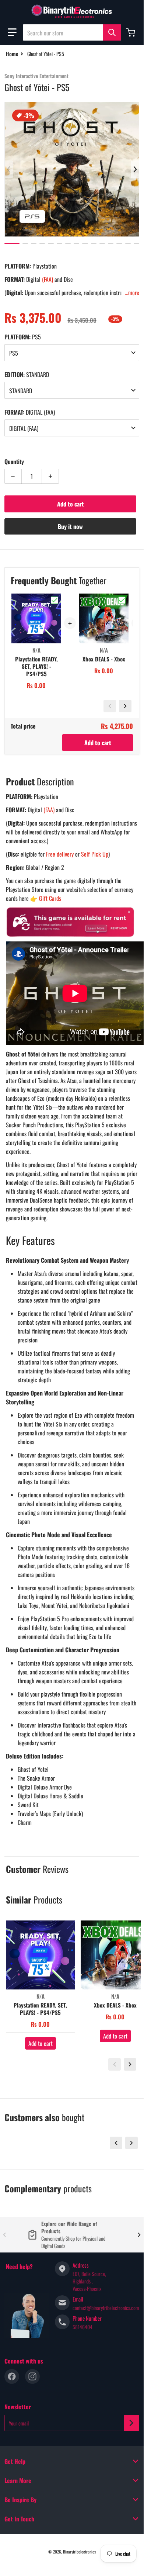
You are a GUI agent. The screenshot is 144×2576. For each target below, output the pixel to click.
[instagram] (32, 2376)
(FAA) (48, 279)
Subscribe (131, 2423)
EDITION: (27, 374)
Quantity (14, 461)
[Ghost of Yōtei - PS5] (12, 243)
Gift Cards (50, 898)
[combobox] (72, 32)
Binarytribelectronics (79, 2552)
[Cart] (131, 32)
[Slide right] (135, 169)
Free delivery (60, 854)
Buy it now (70, 526)
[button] (12, 32)
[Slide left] (9, 169)
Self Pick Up (95, 854)
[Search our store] (112, 32)
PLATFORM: (23, 337)
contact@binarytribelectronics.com (106, 2308)
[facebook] (12, 2376)
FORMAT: (30, 412)
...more (132, 293)
